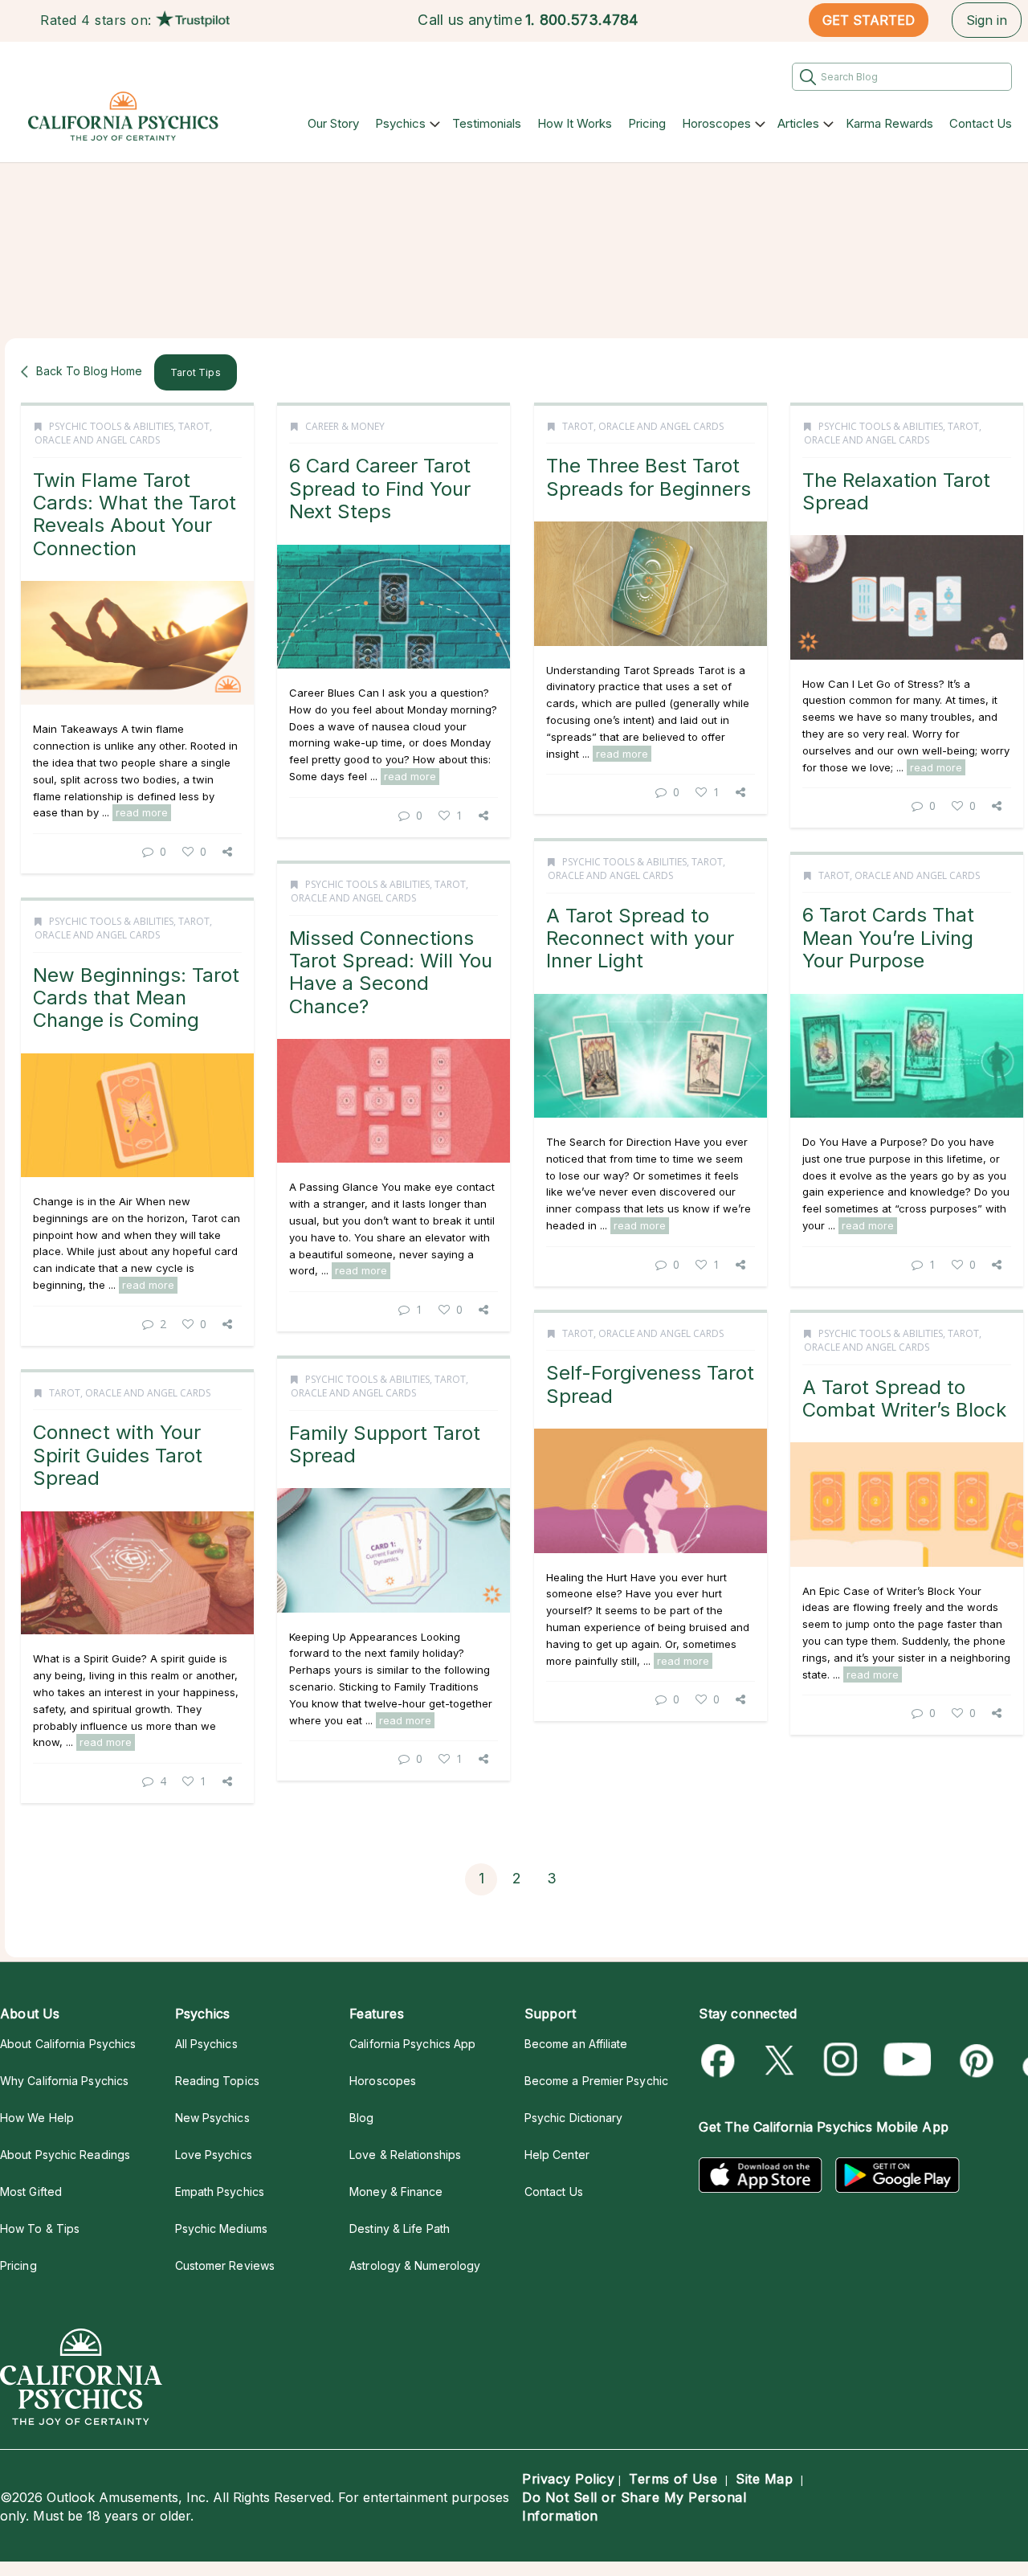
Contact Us (981, 123)
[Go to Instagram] (841, 2061)
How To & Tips (40, 2228)
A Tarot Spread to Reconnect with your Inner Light (640, 938)
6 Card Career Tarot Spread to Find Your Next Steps (380, 489)
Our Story (333, 123)
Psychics (400, 123)
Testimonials (487, 123)
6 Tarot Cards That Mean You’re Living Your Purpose (888, 938)
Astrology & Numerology (415, 2265)
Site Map (764, 2479)
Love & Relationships (405, 2155)
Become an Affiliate (576, 2044)
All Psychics (206, 2044)
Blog (361, 2118)
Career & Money (345, 426)
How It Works (575, 123)
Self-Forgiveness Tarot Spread (650, 1384)
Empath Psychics (220, 2192)
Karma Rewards (889, 123)
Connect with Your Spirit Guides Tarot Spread (118, 1455)
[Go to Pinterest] (974, 2061)
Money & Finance (396, 2192)
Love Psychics (214, 2155)
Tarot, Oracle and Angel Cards (123, 433)
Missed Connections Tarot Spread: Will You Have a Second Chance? (391, 972)
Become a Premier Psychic (596, 2081)
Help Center (557, 2155)
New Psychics (212, 2118)
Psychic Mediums (221, 2228)
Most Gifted (31, 2192)
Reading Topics (217, 2081)
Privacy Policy (568, 2479)
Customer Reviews (225, 2265)
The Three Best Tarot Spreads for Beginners (649, 477)
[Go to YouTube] (908, 2061)
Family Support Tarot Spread (385, 1444)
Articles (798, 123)
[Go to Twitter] (781, 2061)
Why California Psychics (64, 2081)
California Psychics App (412, 2044)
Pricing (647, 123)
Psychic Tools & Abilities (111, 426)
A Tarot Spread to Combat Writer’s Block (904, 1398)
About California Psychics (68, 2044)
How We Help (37, 2118)
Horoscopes (716, 123)
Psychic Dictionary (574, 2118)
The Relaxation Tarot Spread (896, 491)
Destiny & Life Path (400, 2228)
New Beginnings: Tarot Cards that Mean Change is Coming (136, 998)
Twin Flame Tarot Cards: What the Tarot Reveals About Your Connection (135, 514)
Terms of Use (673, 2479)
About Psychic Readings (65, 2155)
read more (142, 812)
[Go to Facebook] (721, 2061)
